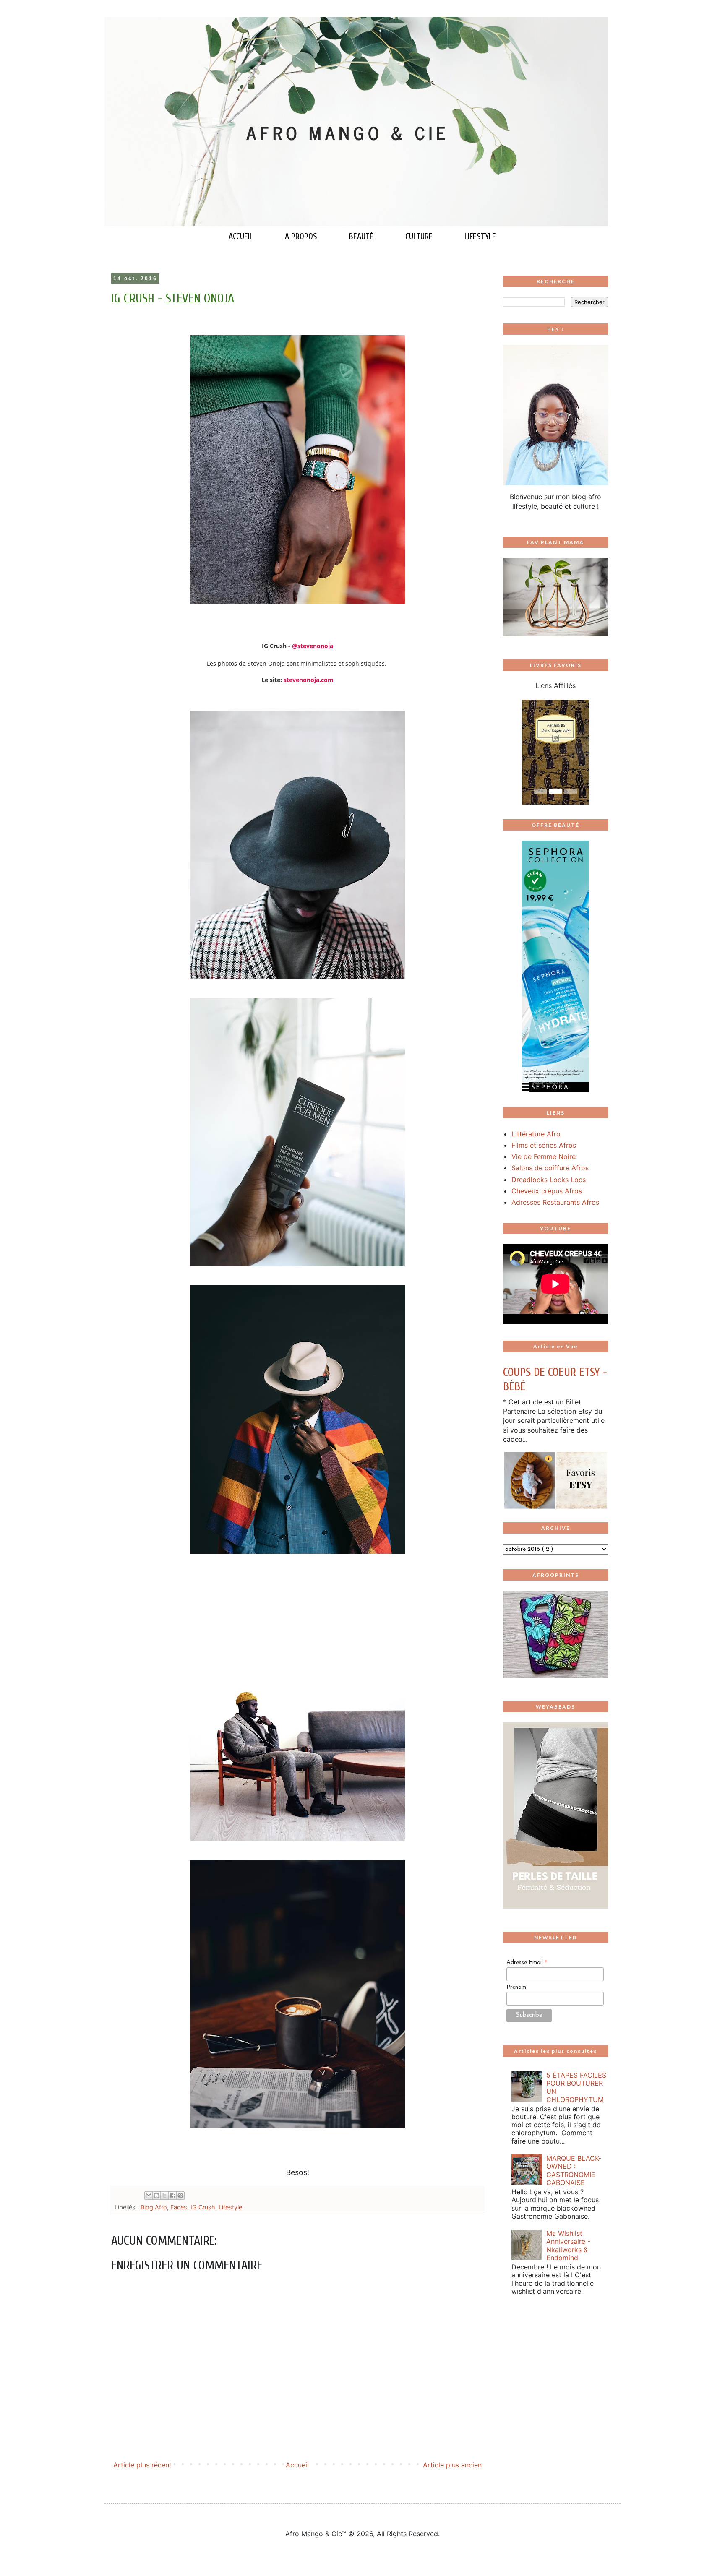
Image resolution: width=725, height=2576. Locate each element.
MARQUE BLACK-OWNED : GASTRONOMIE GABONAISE (574, 2170)
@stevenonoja (313, 646)
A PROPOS (301, 236)
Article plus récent (142, 2465)
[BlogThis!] (156, 2196)
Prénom (516, 1987)
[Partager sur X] (164, 2196)
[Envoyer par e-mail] (149, 2196)
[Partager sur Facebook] (172, 2196)
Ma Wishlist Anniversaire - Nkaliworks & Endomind (568, 2245)
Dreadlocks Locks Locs (549, 1180)
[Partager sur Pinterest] (180, 2196)
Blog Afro (154, 2207)
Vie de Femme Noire (544, 1156)
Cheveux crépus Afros (547, 1191)
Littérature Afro (536, 1134)
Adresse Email (527, 1963)
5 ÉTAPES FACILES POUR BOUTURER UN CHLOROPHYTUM (576, 2087)
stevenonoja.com (309, 680)
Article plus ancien (452, 2465)
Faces (179, 2207)
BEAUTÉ (361, 236)
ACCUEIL (241, 236)
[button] (511, 752)
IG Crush (203, 2207)
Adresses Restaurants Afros (555, 1202)
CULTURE (419, 236)
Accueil (297, 2465)
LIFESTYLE (480, 236)
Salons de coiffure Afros (550, 1168)
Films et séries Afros (544, 1145)
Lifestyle (230, 2207)
